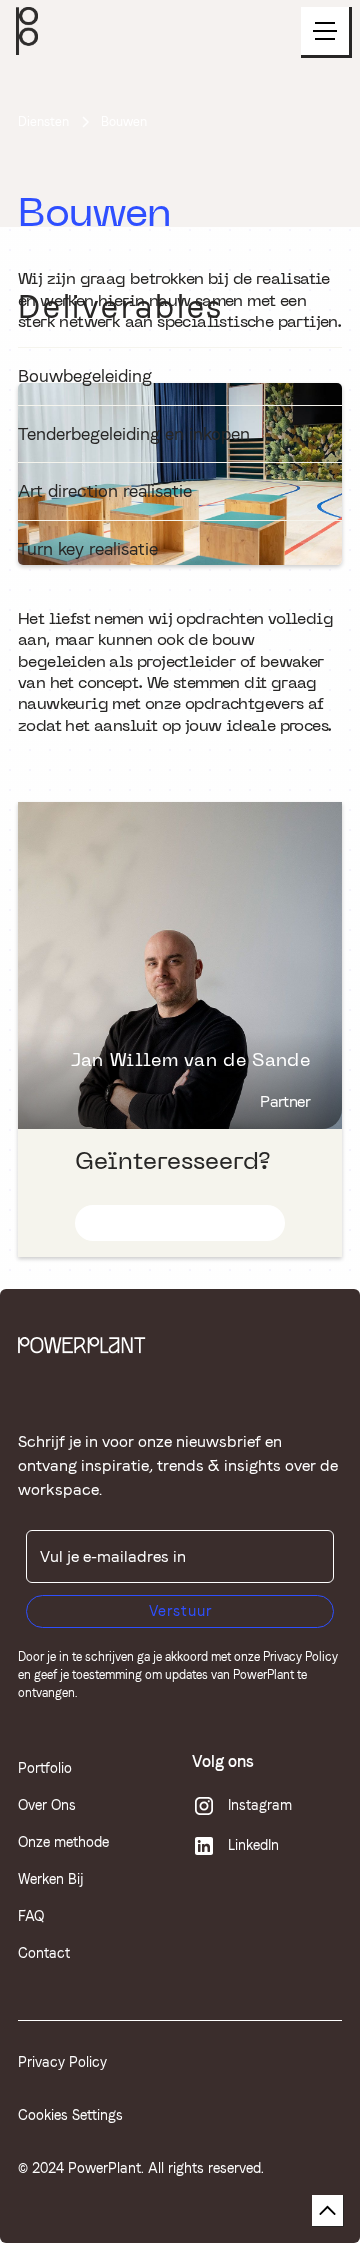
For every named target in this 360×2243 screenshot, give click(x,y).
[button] (326, 32)
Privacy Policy (300, 1657)
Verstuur (180, 1611)
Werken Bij (50, 1879)
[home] (27, 31)
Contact (44, 1953)
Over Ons (47, 1805)
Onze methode (63, 1842)
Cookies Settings (70, 2115)
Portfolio (45, 1768)
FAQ (31, 1916)
